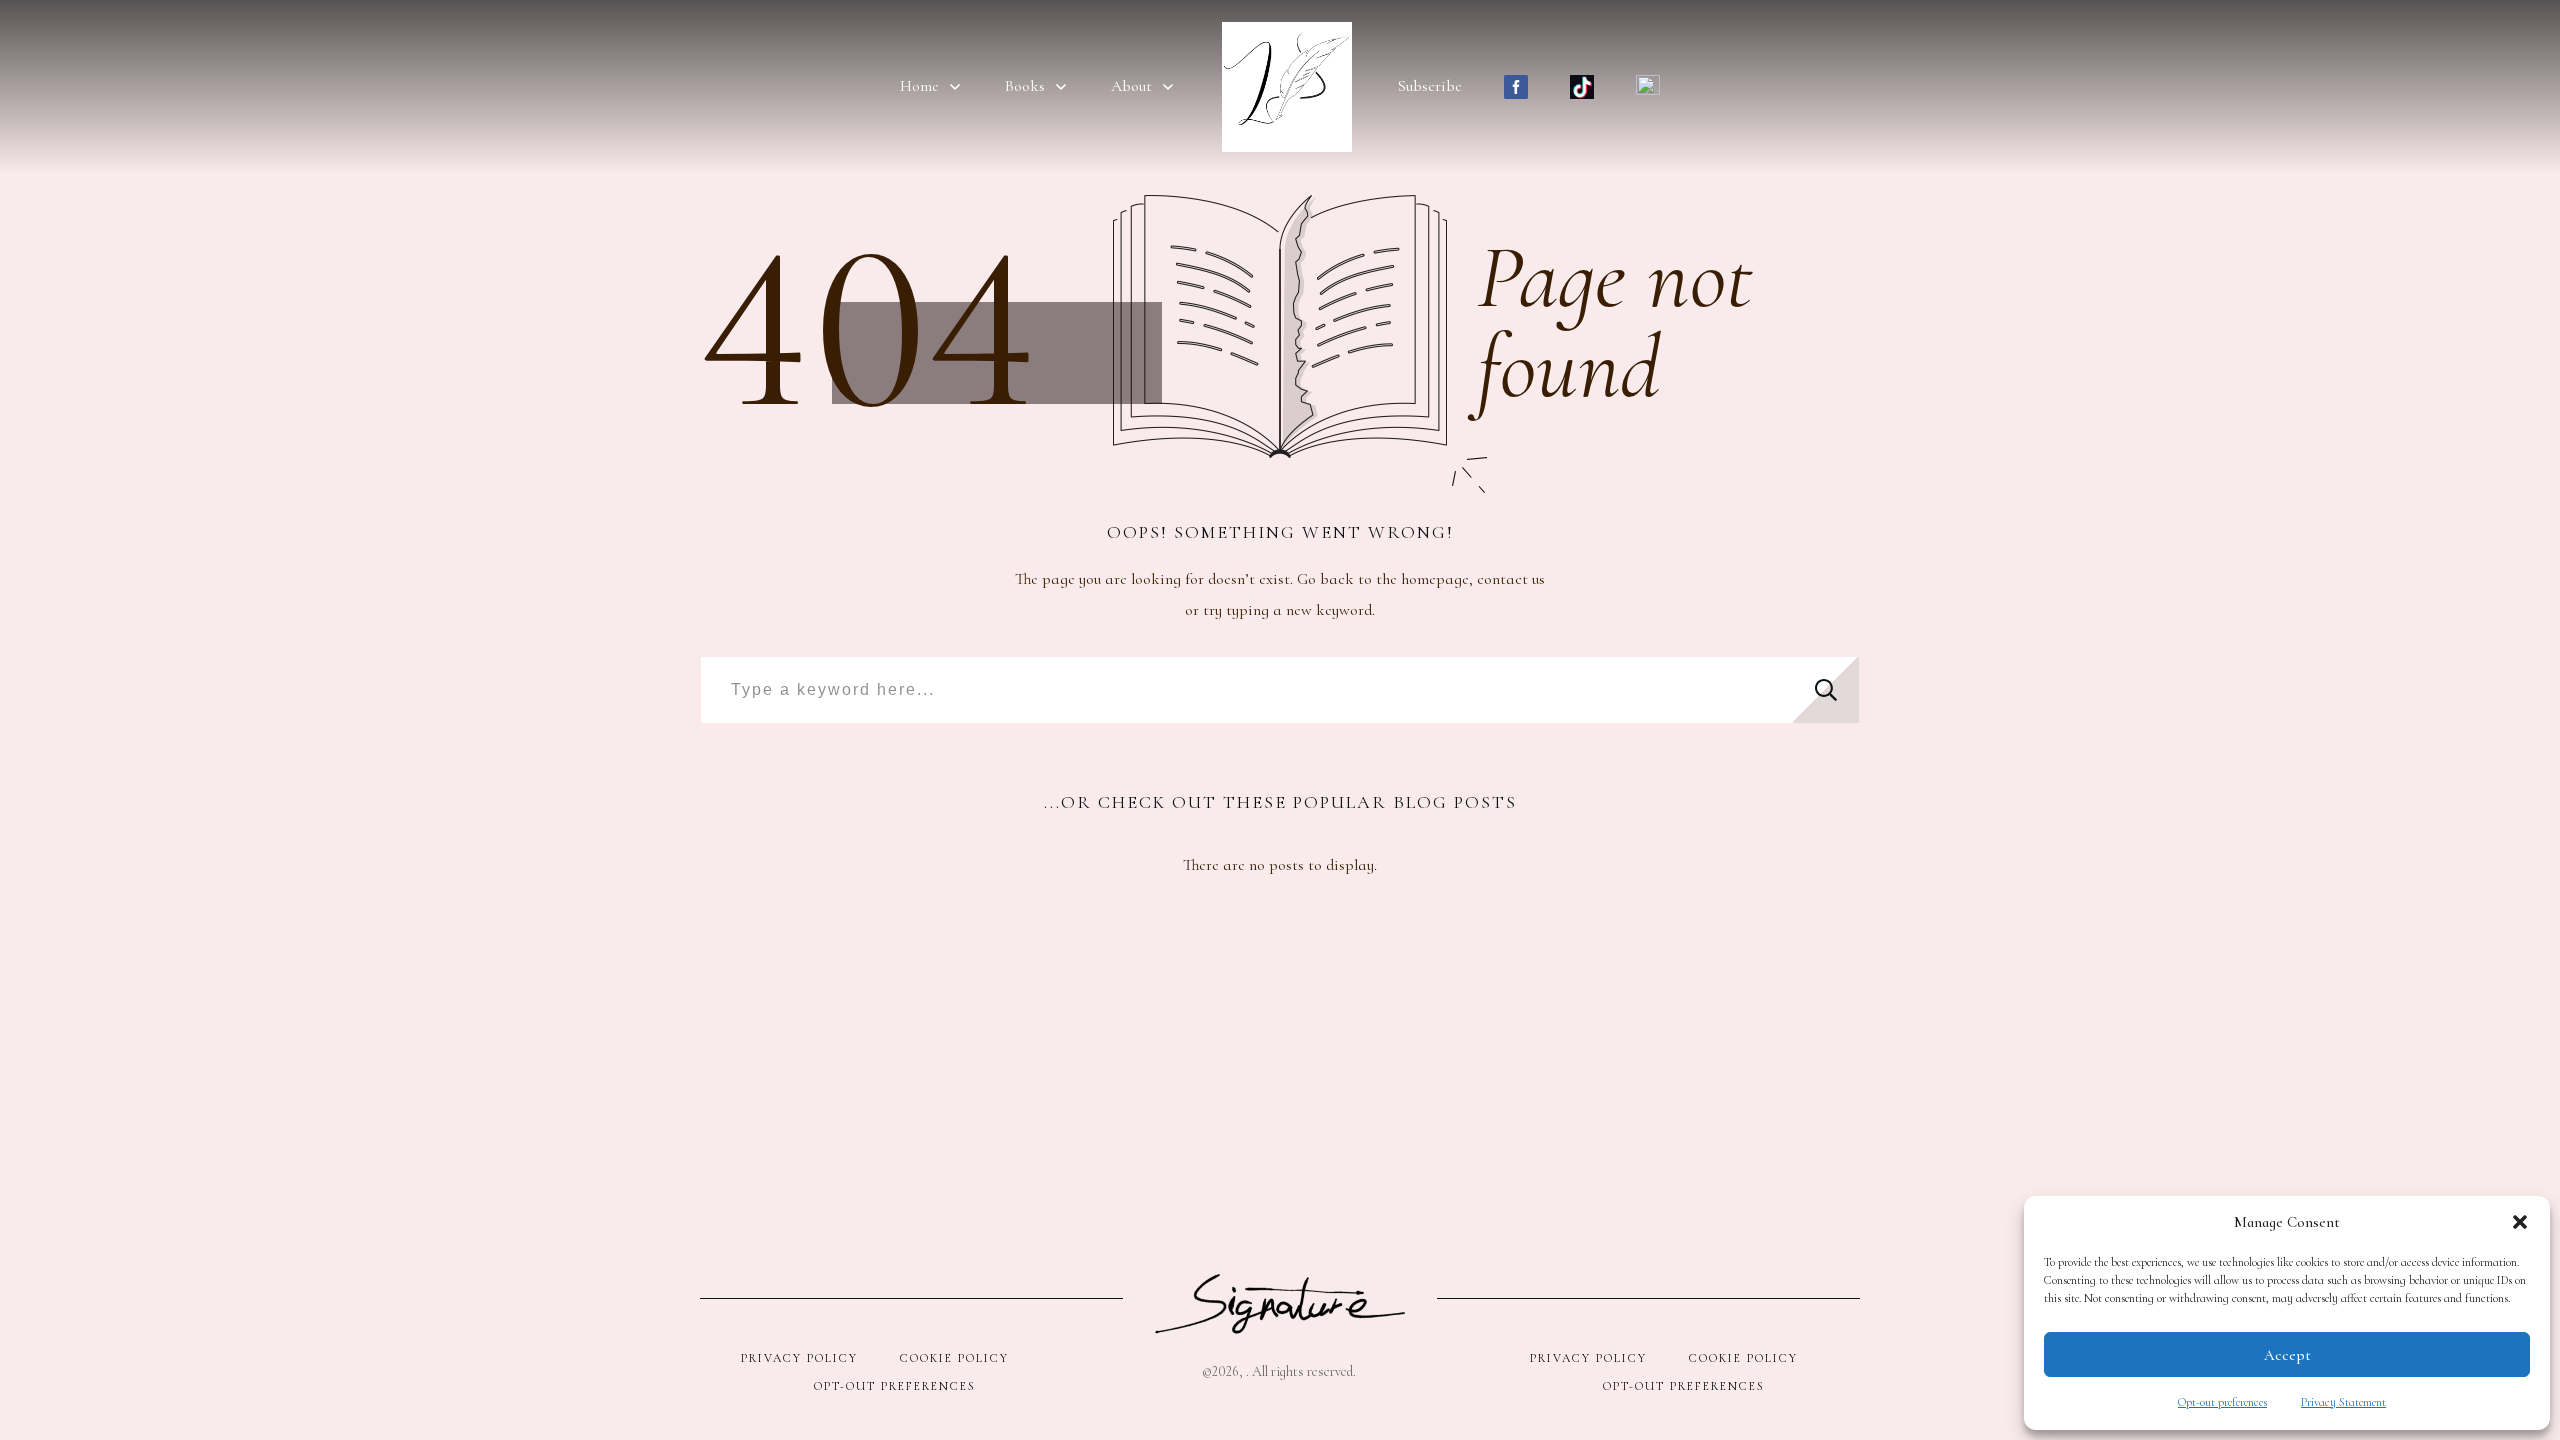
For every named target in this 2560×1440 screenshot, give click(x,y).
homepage (1435, 579)
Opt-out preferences (2222, 1402)
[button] (2520, 1222)
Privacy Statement (2343, 1402)
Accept (2287, 1355)
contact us (1511, 579)
